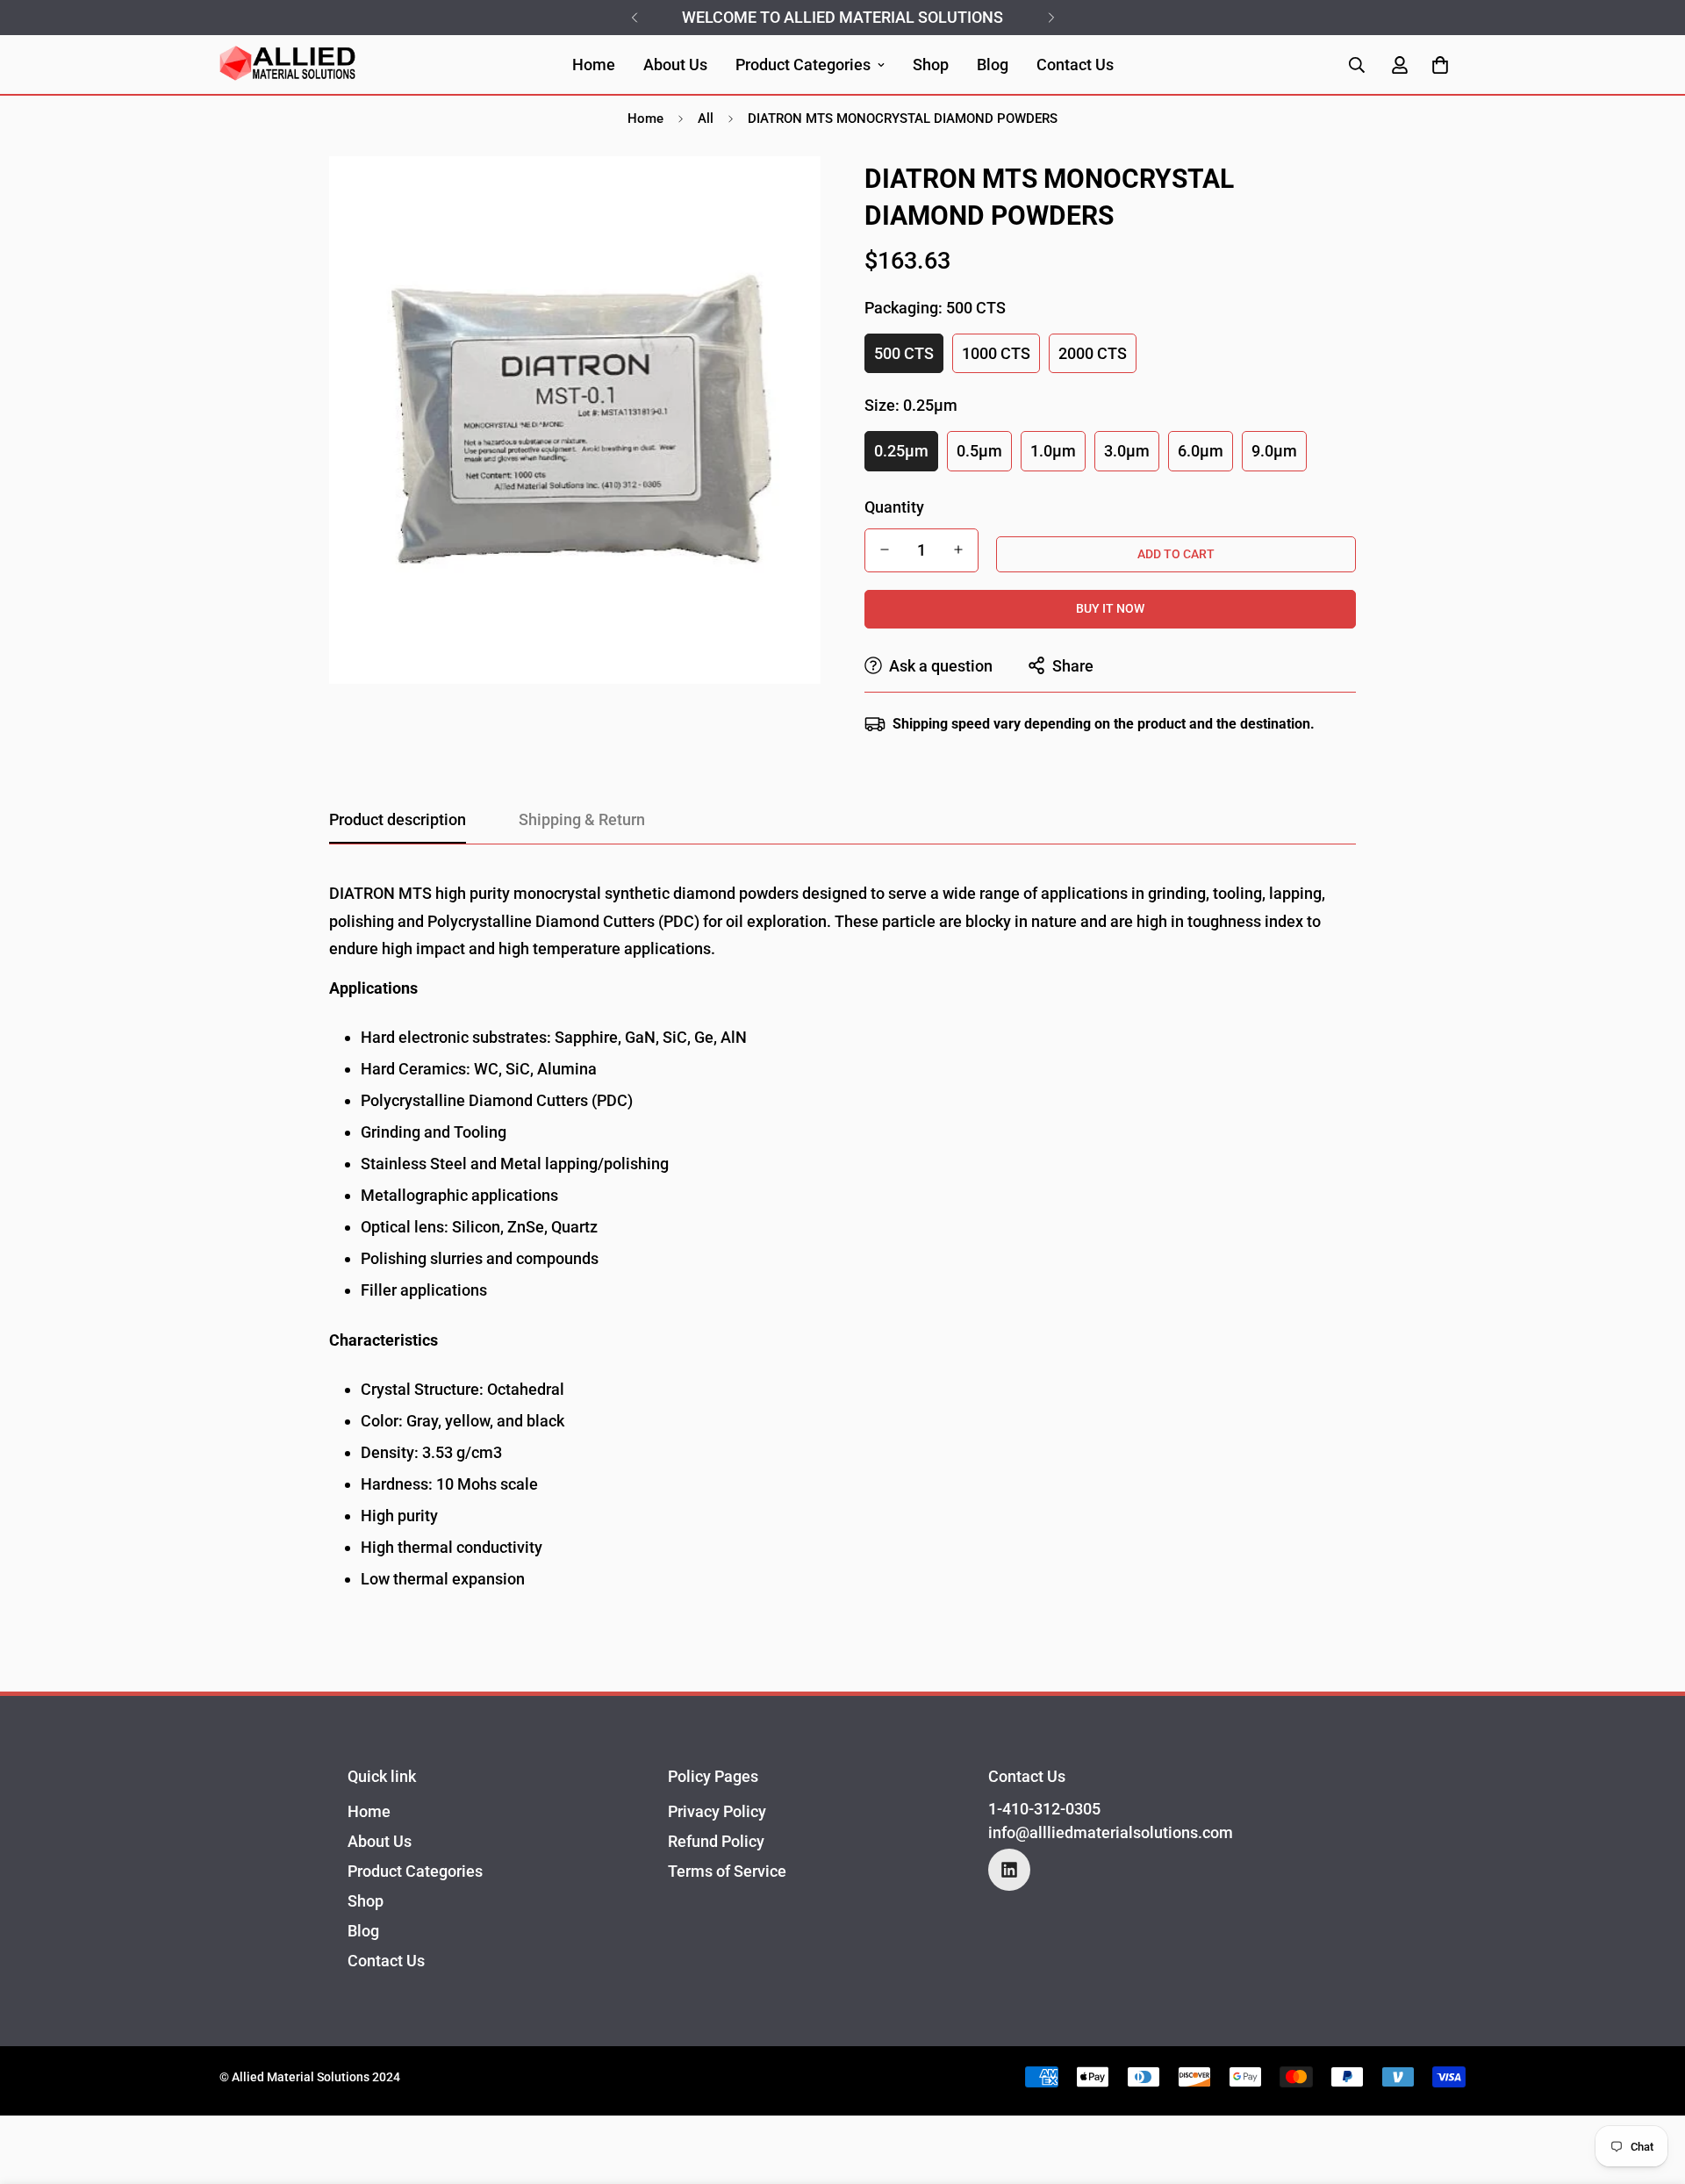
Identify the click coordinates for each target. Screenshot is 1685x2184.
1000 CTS (996, 353)
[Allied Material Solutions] (287, 65)
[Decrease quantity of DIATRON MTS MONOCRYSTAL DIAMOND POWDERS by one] (885, 550)
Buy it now (1110, 608)
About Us (675, 65)
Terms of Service (727, 1871)
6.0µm (1201, 451)
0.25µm (901, 451)
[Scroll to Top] (1651, 2088)
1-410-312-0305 (1044, 1809)
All (706, 119)
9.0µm (1274, 451)
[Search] (1357, 65)
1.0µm (1053, 451)
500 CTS (904, 353)
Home (594, 65)
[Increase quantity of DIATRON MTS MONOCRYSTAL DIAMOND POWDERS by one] (958, 550)
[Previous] (634, 18)
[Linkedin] (1009, 1870)
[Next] (1051, 18)
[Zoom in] (783, 194)
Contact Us (1075, 65)
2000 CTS (1093, 353)
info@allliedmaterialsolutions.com (1111, 1832)
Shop (931, 65)
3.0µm (1127, 451)
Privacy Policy (717, 1811)
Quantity (894, 506)
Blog (993, 65)
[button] (1440, 65)
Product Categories (803, 65)
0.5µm (979, 451)
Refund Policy (716, 1841)
